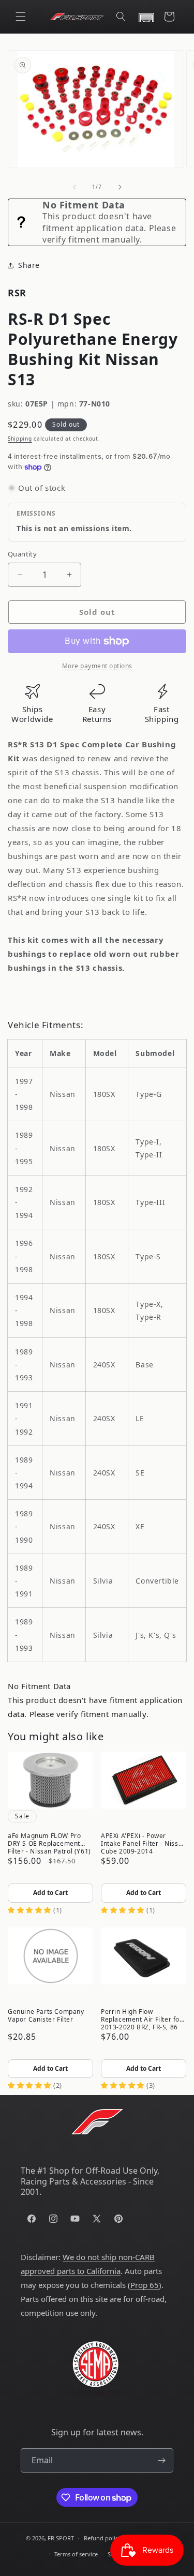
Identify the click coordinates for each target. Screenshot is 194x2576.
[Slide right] (120, 187)
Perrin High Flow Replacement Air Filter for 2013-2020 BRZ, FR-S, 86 (142, 2018)
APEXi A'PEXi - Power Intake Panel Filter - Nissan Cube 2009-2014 (144, 1843)
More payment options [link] (97, 666)
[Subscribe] (161, 2460)
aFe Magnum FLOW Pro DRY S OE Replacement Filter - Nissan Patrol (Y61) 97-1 (49, 1843)
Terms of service (76, 2554)
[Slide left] (74, 187)
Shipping (20, 439)
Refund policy (102, 2538)
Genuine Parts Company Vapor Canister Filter (46, 2015)
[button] (21, 17)
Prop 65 (145, 2285)
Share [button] (29, 265)
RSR (17, 293)
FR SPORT (61, 2538)
